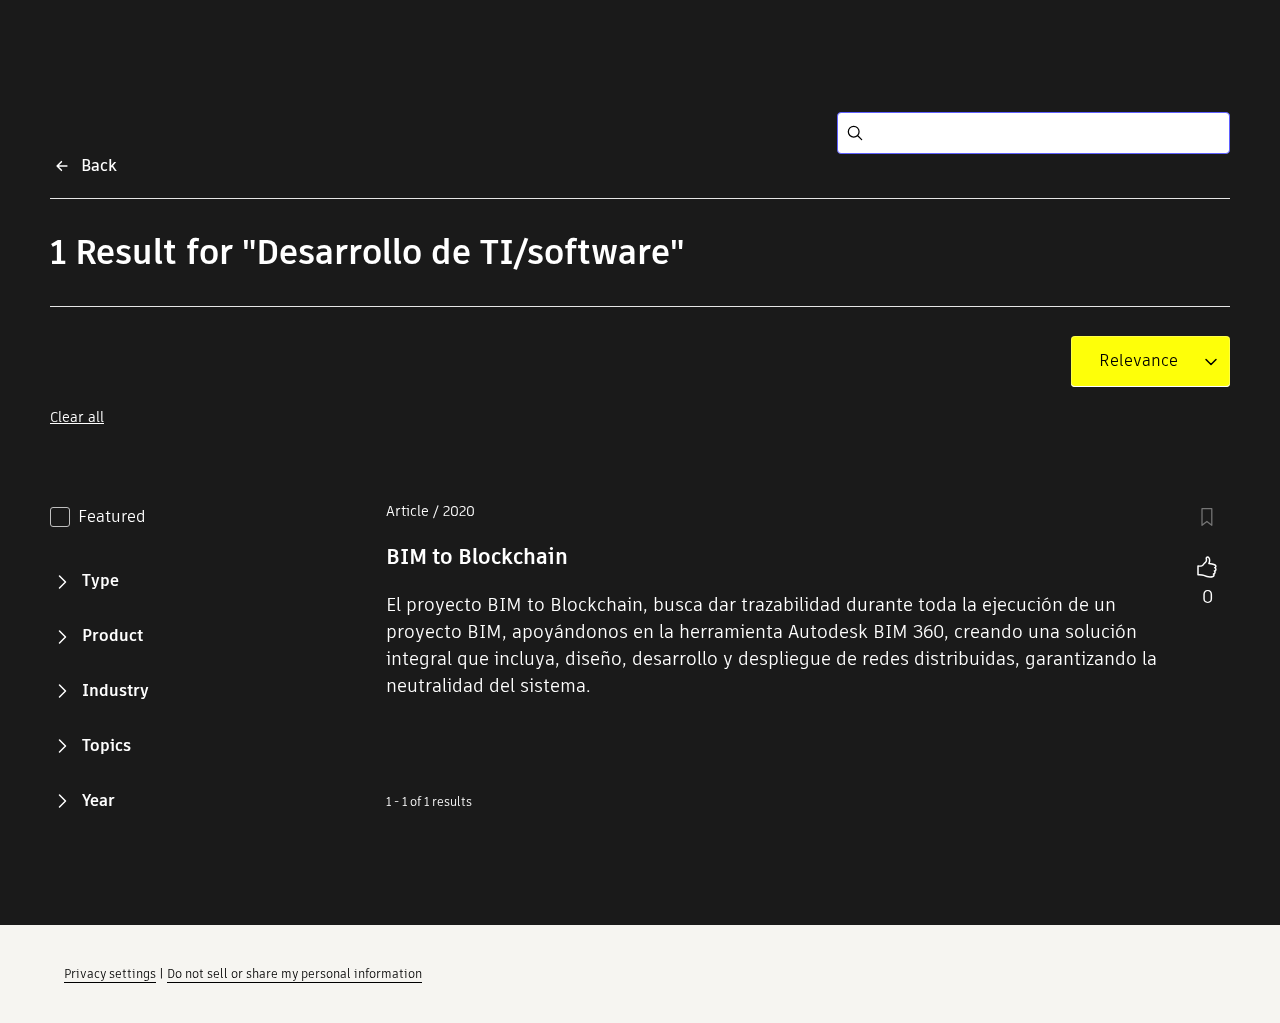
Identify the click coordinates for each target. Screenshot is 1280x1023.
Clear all (77, 417)
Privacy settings (110, 973)
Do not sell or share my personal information (294, 973)
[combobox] (1138, 361)
